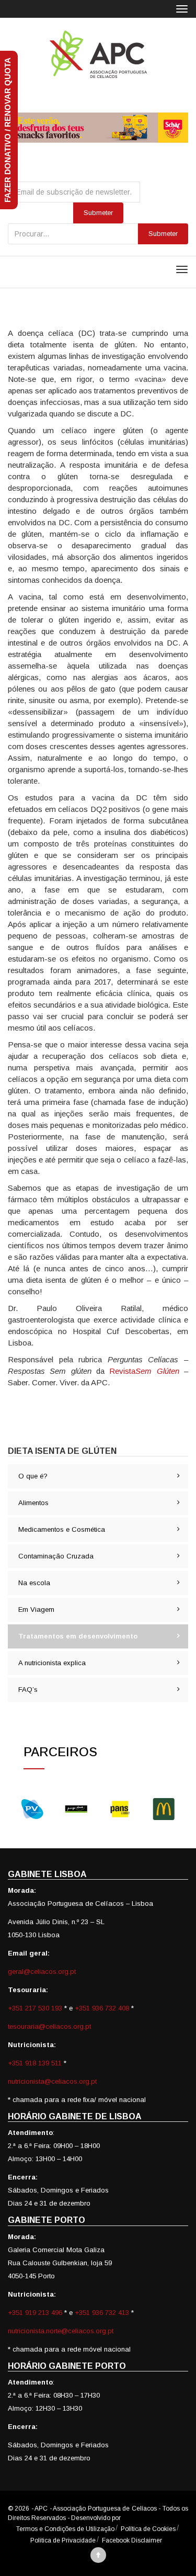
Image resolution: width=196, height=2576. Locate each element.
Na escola (34, 1583)
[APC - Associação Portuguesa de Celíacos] (98, 54)
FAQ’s (28, 1690)
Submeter (163, 234)
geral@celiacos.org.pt (42, 1971)
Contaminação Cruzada (56, 1556)
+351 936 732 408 (102, 2008)
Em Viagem (36, 1609)
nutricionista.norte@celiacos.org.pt (61, 2331)
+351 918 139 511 (36, 2063)
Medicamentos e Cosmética (62, 1529)
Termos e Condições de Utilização (65, 2529)
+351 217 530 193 (36, 2008)
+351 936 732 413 (102, 2313)
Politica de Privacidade (63, 2540)
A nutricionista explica (52, 1663)
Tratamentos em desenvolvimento (78, 1636)
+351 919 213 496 (35, 2313)
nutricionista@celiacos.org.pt (52, 2081)
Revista (144, 1371)
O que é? (33, 1476)
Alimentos (33, 1503)
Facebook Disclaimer (132, 2540)
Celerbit (133, 2518)
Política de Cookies (148, 2529)
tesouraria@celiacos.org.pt (49, 2026)
